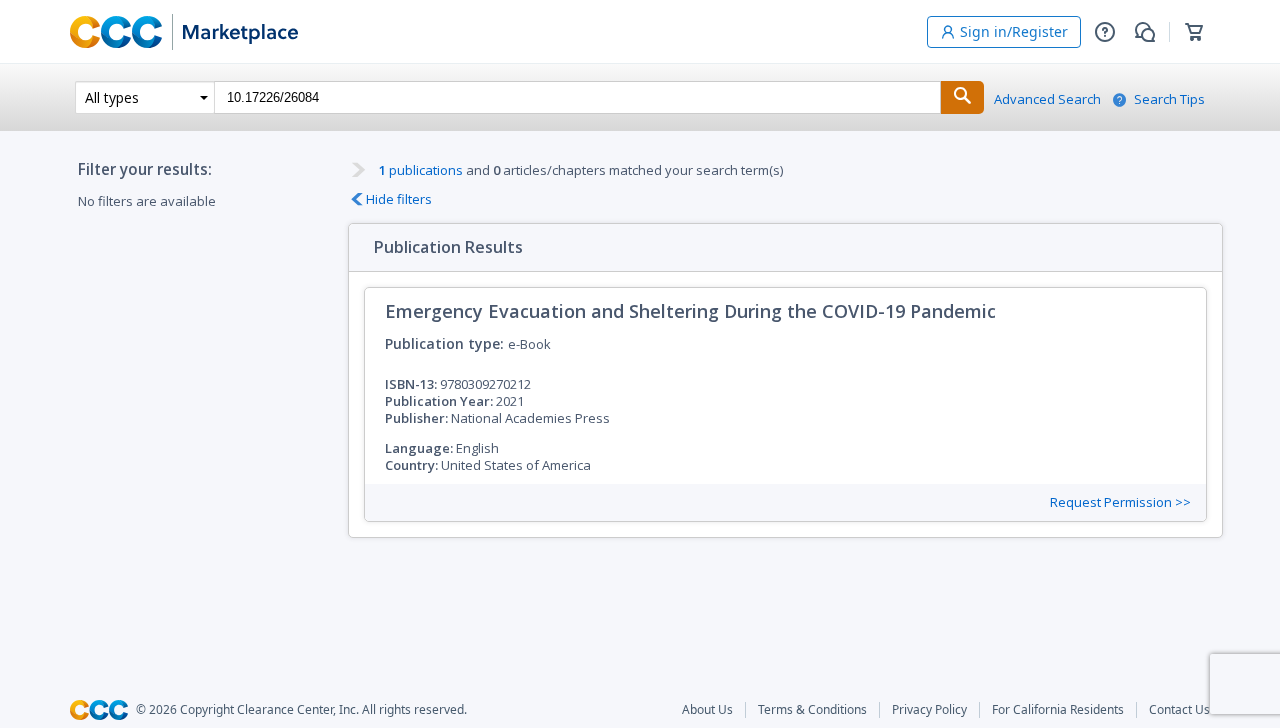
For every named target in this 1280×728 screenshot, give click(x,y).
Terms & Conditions (812, 710)
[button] (1105, 32)
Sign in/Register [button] (1014, 31)
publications (421, 170)
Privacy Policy (929, 710)
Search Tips (1169, 99)
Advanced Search (1047, 99)
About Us (707, 710)
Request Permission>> (1120, 502)
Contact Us (1179, 710)
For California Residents (1058, 710)
